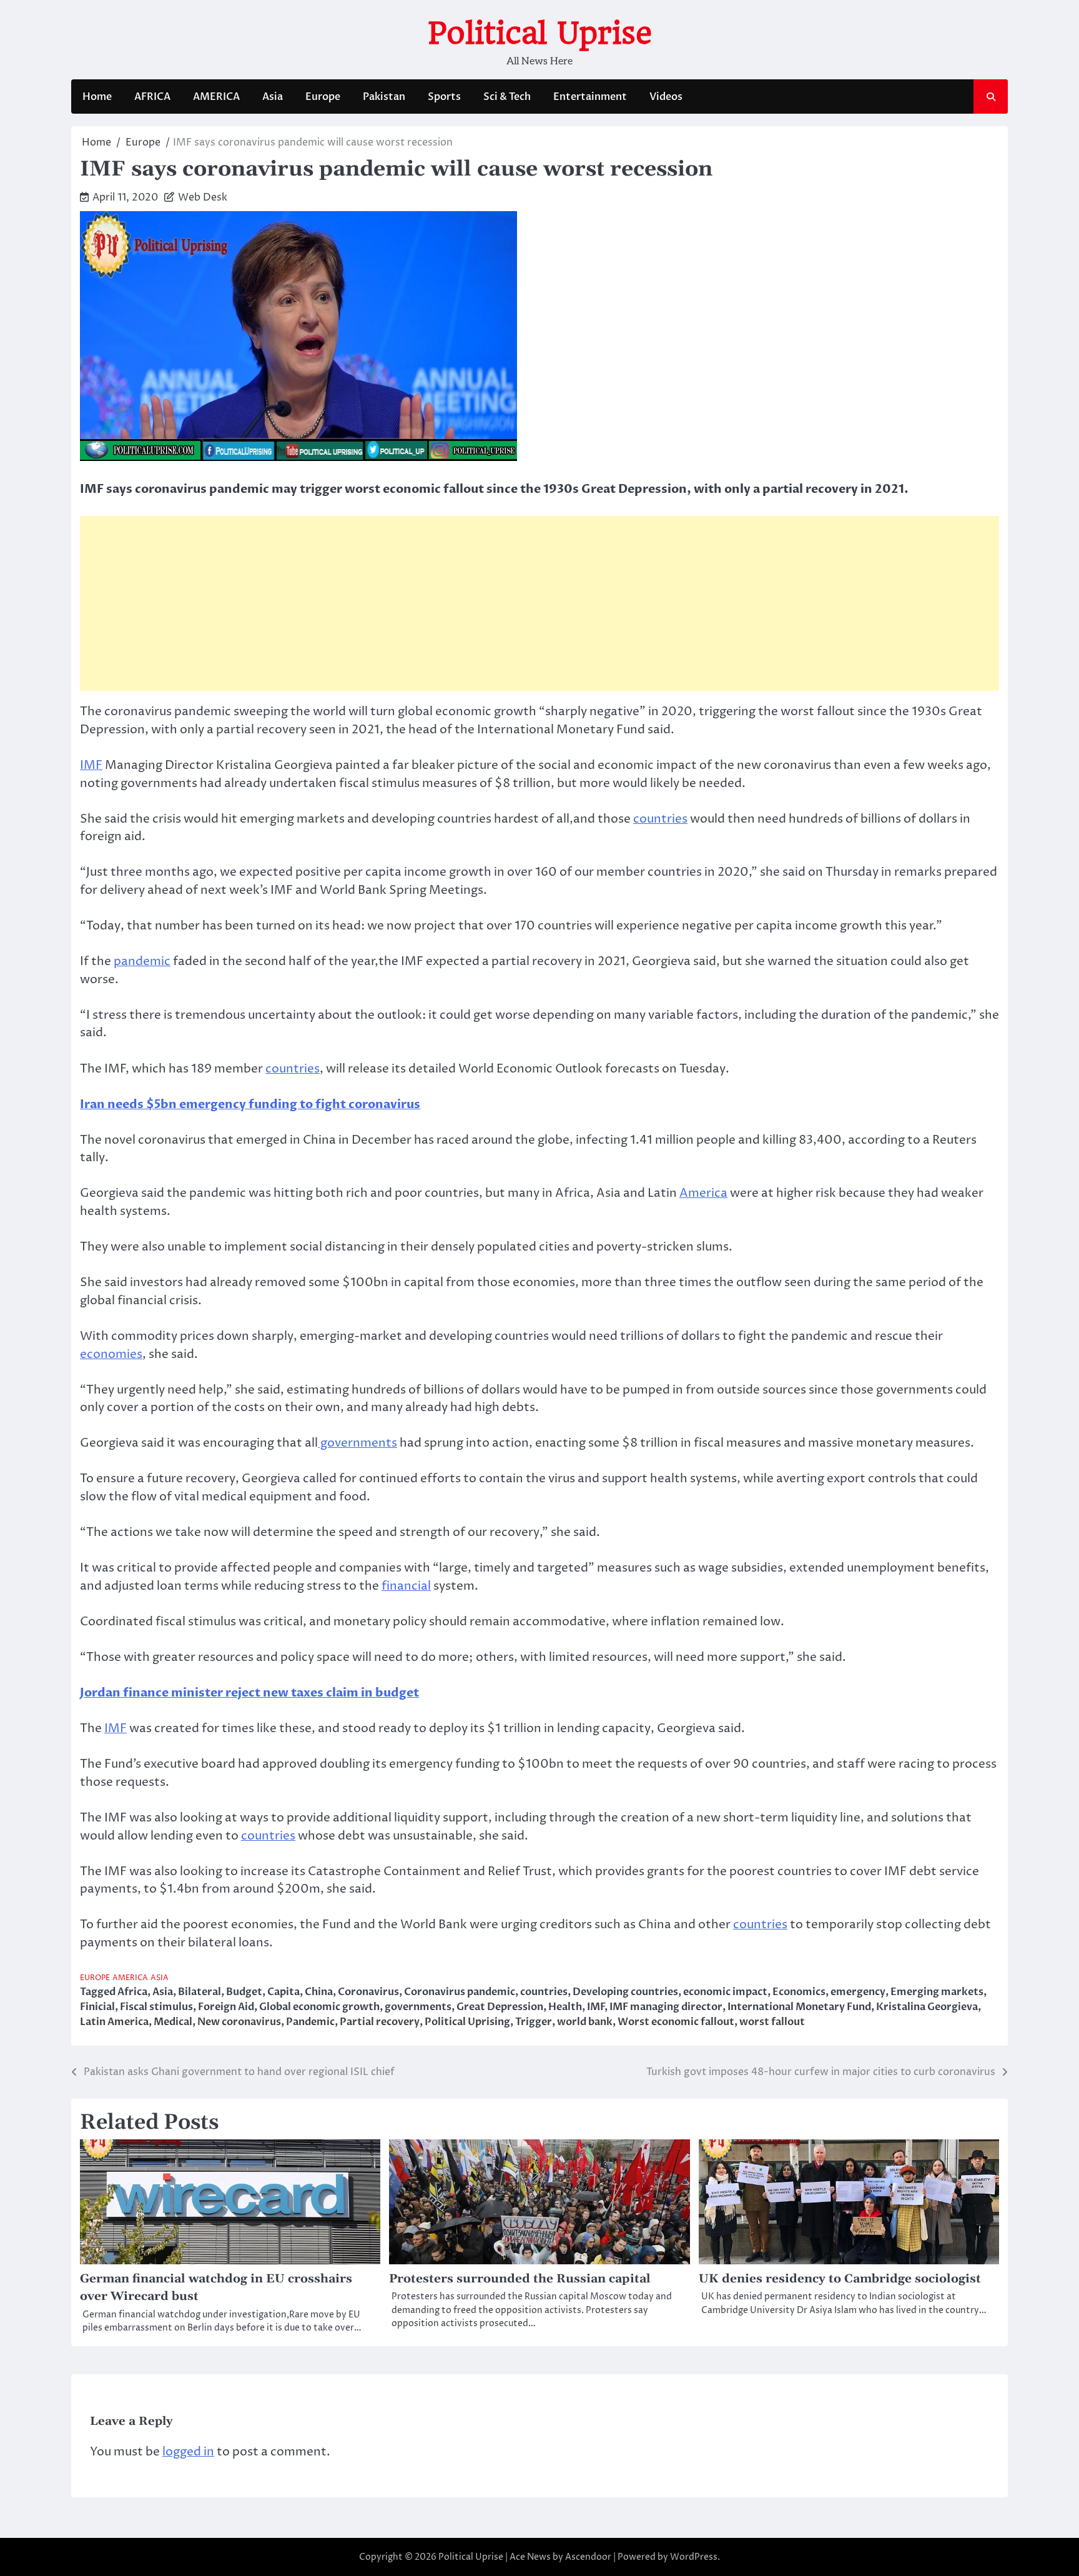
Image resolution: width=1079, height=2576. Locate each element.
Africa (132, 1992)
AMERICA (216, 97)
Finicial (97, 2007)
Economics (799, 1992)
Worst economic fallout (676, 2022)
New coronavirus (239, 2022)
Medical (173, 2022)
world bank (585, 2022)
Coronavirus (368, 1992)
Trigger (534, 2022)
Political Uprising (467, 2022)
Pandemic (310, 2022)
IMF (91, 765)
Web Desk (203, 197)
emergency (858, 1992)
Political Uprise (540, 33)
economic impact (725, 1992)
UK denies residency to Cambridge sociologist (840, 2279)
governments (357, 1443)
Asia (273, 97)
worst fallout (772, 2022)
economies (111, 1354)
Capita (283, 1992)
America (703, 1193)
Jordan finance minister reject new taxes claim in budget (249, 1693)
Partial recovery (380, 2022)
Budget (244, 1992)
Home (97, 97)
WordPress (694, 2557)
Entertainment (590, 97)
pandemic (142, 961)
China (319, 1992)
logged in (188, 2452)
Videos (666, 97)
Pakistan (384, 97)
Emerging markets (937, 1992)
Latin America (114, 2022)
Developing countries (625, 1992)
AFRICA (152, 97)
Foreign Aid (226, 2007)
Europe (323, 97)
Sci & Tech (507, 97)
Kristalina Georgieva (927, 2007)
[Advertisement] (539, 603)
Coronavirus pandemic (460, 1992)
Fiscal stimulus (156, 2007)
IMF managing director (666, 2007)
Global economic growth (319, 2007)
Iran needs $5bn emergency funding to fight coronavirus (250, 1104)
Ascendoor (588, 2557)
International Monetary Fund (799, 2007)
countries (660, 819)
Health (565, 2007)
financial (406, 1586)
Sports (444, 97)
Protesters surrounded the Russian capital (520, 2279)
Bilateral (200, 1992)
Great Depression (500, 2007)
